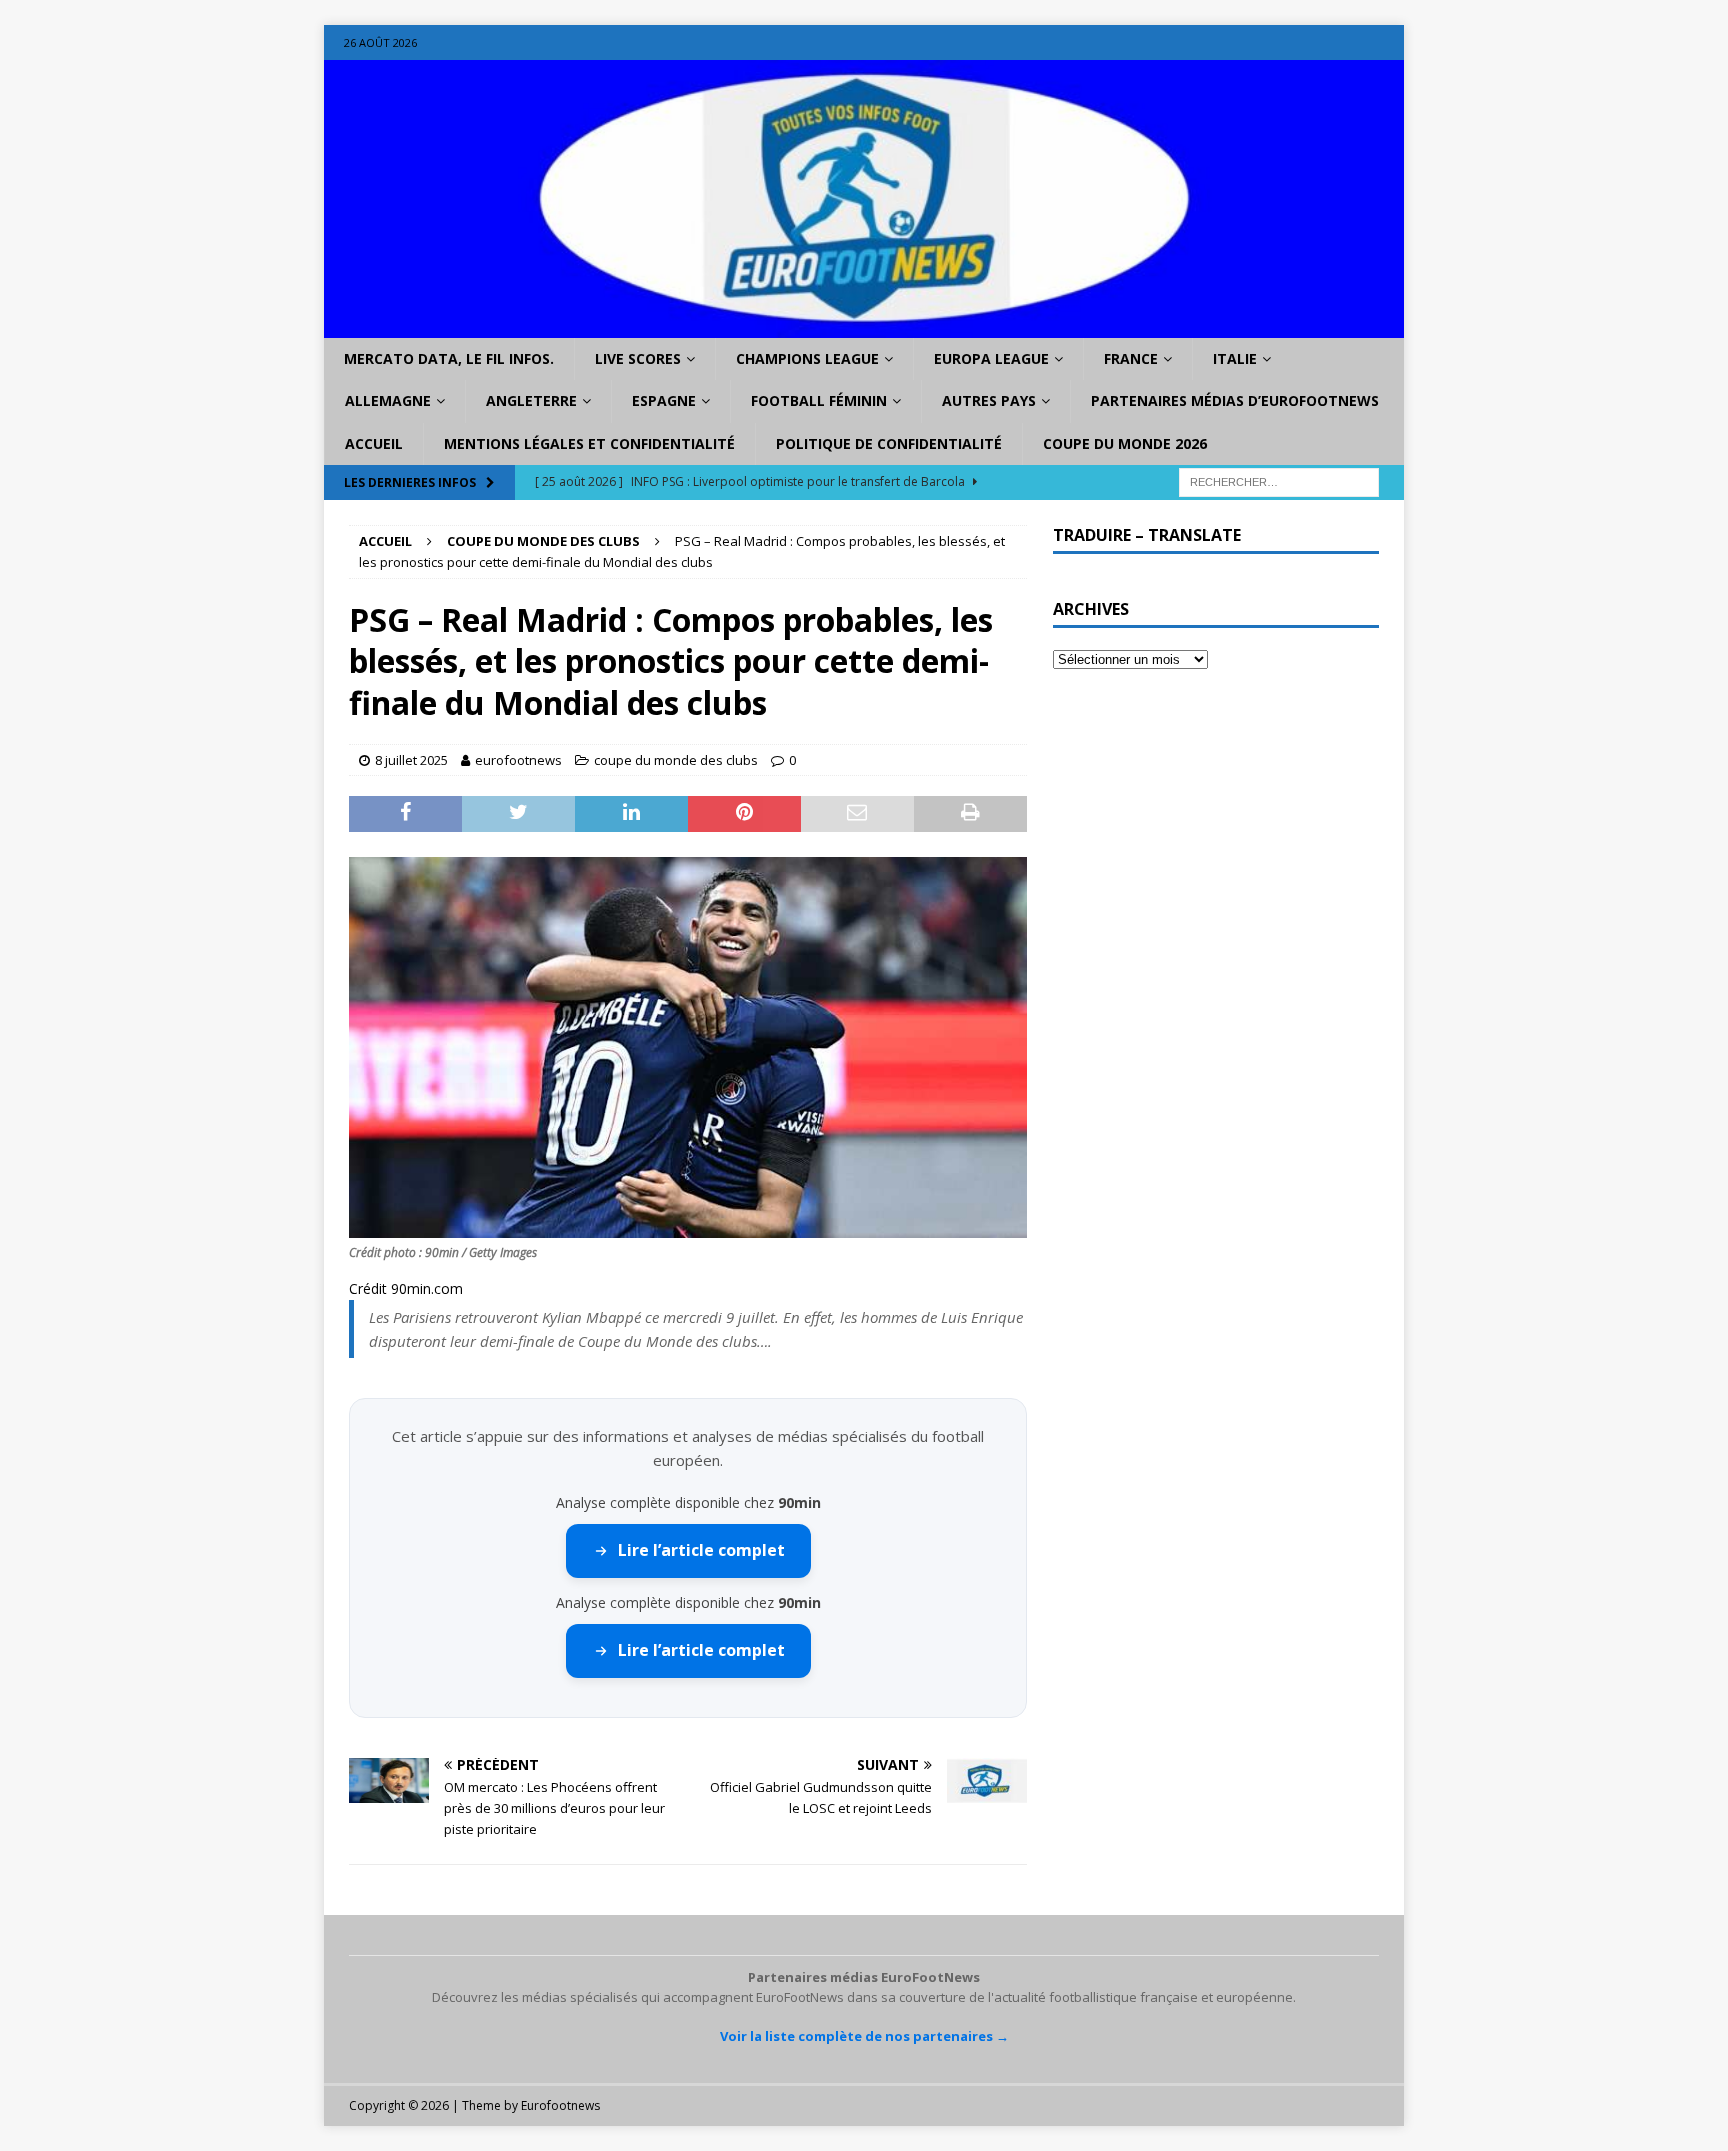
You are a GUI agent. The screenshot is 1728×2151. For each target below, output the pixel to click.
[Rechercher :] (1279, 481)
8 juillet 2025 (411, 760)
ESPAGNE (664, 400)
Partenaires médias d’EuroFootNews (1235, 400)
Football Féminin (819, 400)
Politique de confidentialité (889, 443)
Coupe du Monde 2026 (1125, 443)
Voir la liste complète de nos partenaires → (864, 2036)
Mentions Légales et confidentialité (589, 443)
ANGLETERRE (531, 400)
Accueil (374, 443)
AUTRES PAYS (989, 400)
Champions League (807, 358)
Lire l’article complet (701, 1550)
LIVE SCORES (638, 358)
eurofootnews (518, 760)
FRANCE (1131, 358)
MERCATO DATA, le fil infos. (449, 358)
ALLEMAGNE (388, 400)
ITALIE (1235, 358)
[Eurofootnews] (864, 326)
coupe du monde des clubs (676, 760)
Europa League (991, 358)
